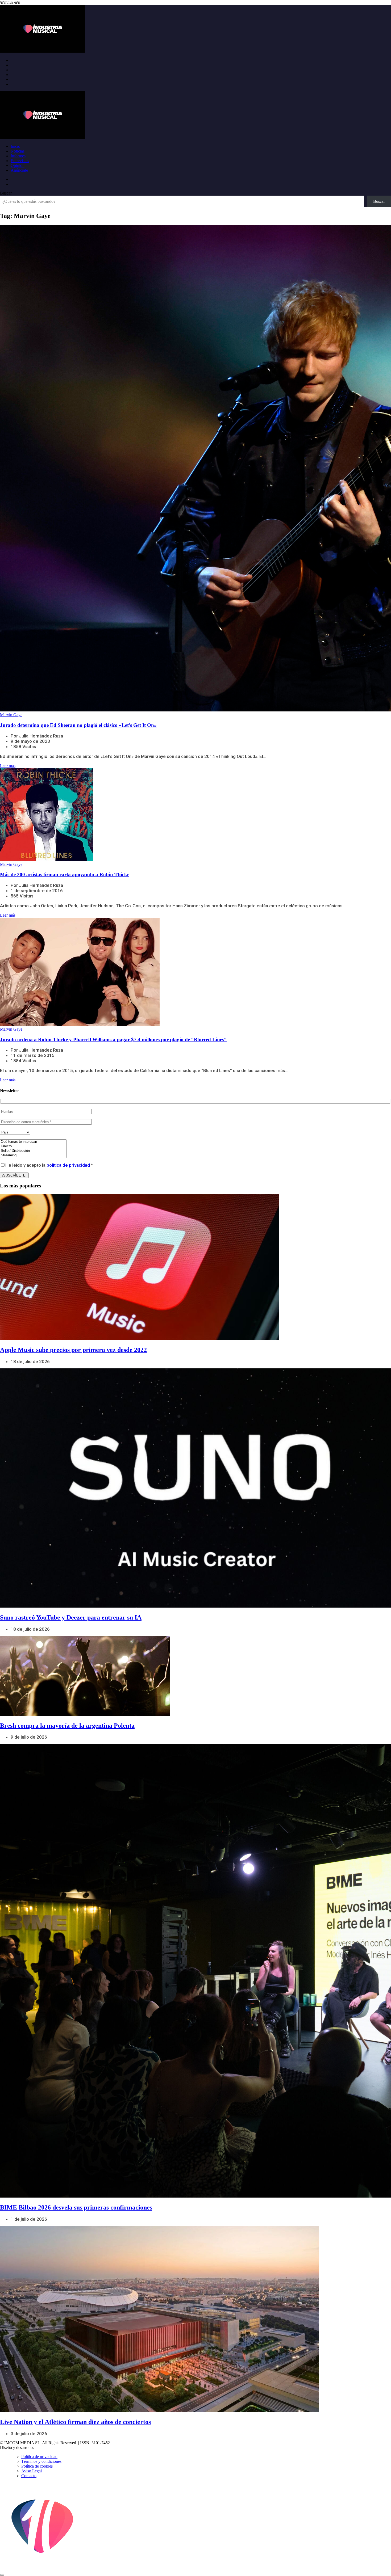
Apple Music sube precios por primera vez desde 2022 (73, 1350)
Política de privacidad (39, 2457)
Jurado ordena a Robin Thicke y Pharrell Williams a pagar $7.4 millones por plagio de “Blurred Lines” (113, 1040)
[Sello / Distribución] (33, 1151)
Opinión (18, 165)
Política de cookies (37, 2466)
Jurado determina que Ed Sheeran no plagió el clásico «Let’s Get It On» (78, 725)
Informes (18, 156)
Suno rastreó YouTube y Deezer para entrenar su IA (71, 1617)
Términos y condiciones (41, 2461)
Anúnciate (19, 170)
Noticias (18, 151)
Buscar (6, 193)
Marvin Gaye (11, 715)
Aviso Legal (32, 2471)
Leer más (8, 766)
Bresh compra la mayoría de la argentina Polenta (67, 1726)
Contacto (29, 2476)
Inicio (15, 146)
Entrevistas (20, 161)
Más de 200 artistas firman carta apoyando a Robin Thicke (65, 874)
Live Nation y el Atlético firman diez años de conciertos (75, 2422)
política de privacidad (68, 1165)
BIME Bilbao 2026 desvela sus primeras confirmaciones (76, 2207)
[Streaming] (33, 1155)
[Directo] (33, 1146)
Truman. (43, 2448)
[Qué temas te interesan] (33, 1142)
